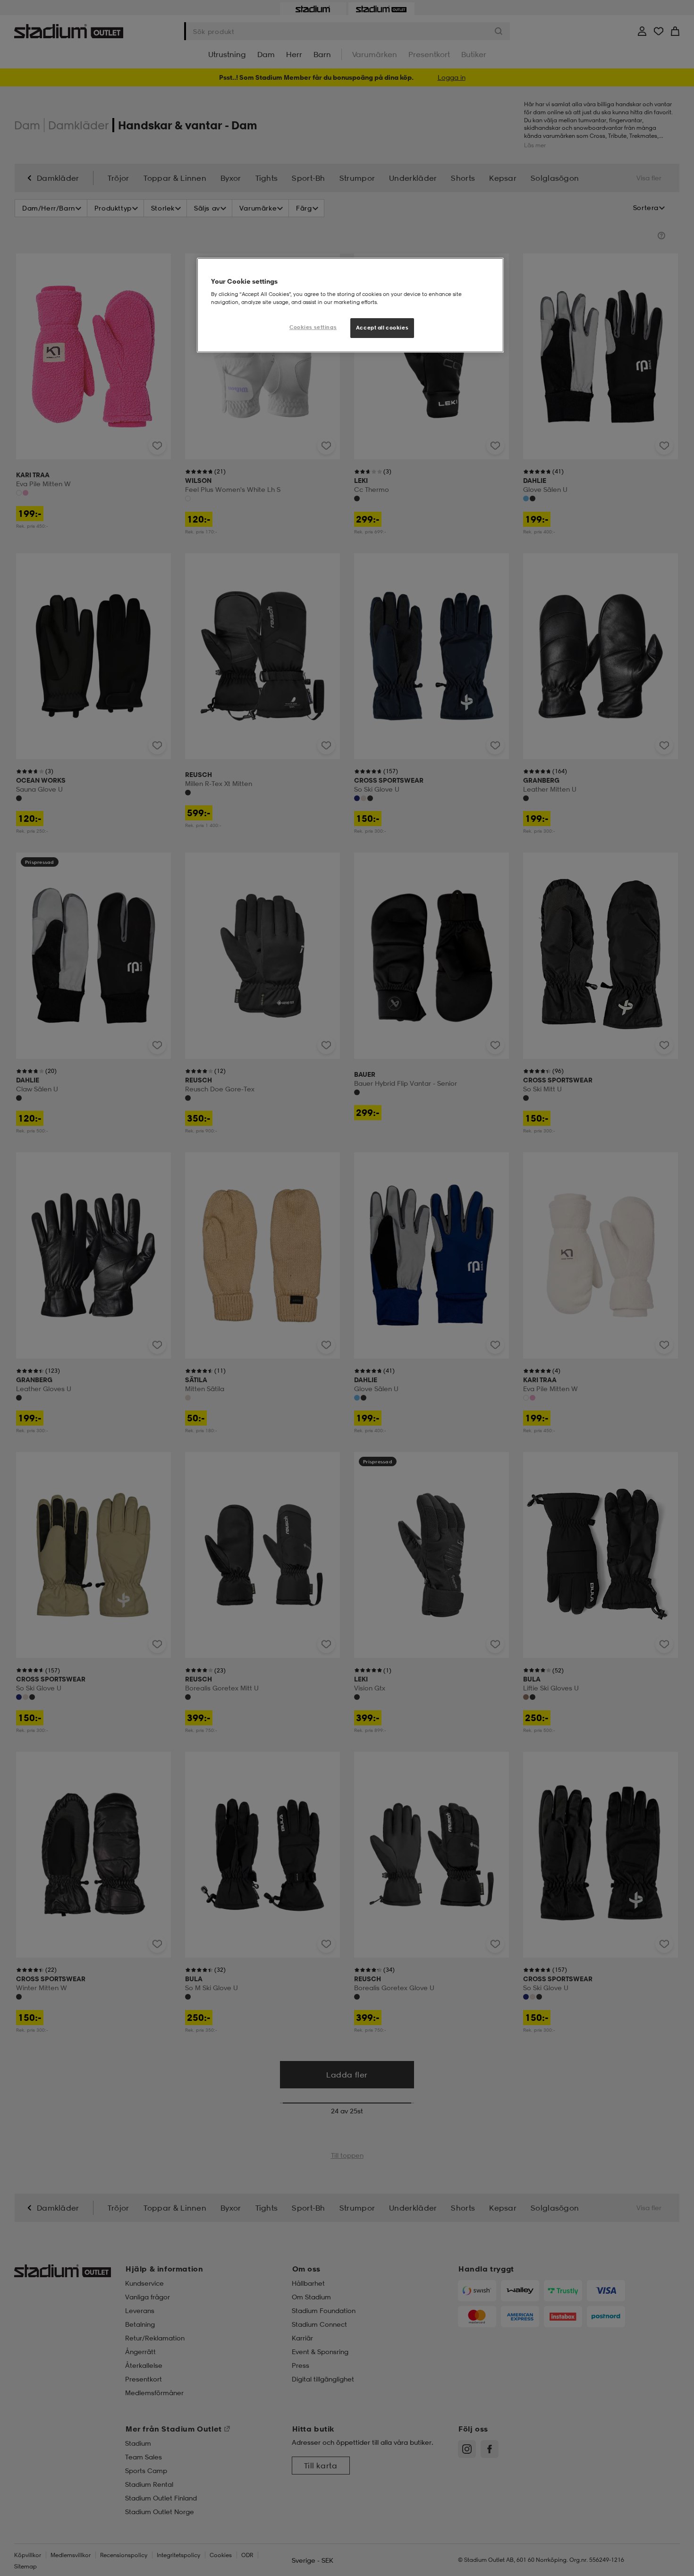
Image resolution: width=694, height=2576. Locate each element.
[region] (350, 305)
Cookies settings (313, 327)
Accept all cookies (382, 328)
